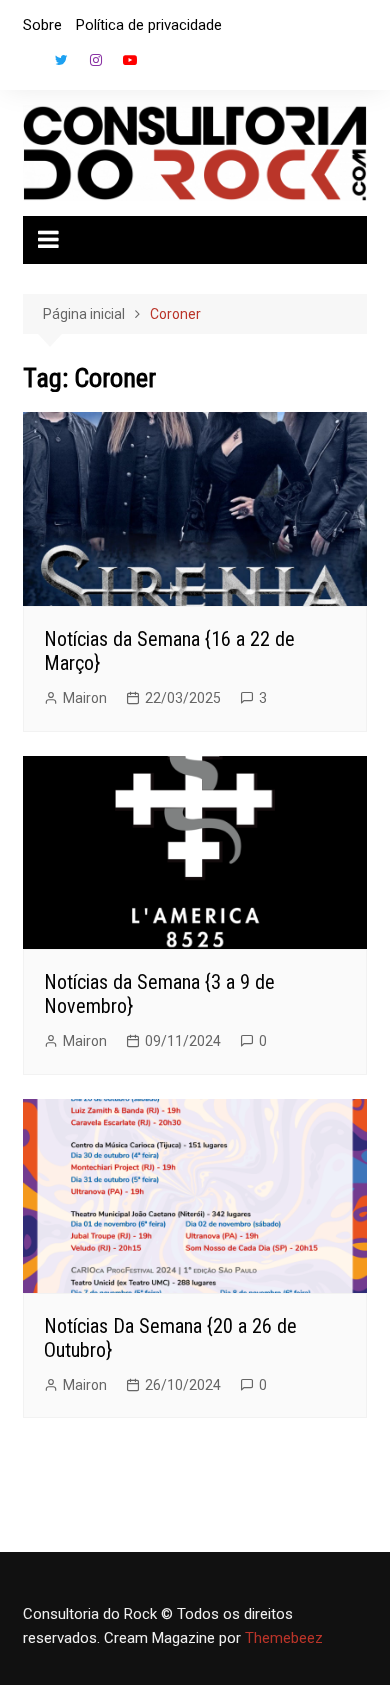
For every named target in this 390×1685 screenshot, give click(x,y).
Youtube (130, 60)
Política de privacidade (149, 25)
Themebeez (284, 1638)
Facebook (28, 65)
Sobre (42, 25)
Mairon (85, 698)
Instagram (96, 60)
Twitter (62, 60)
